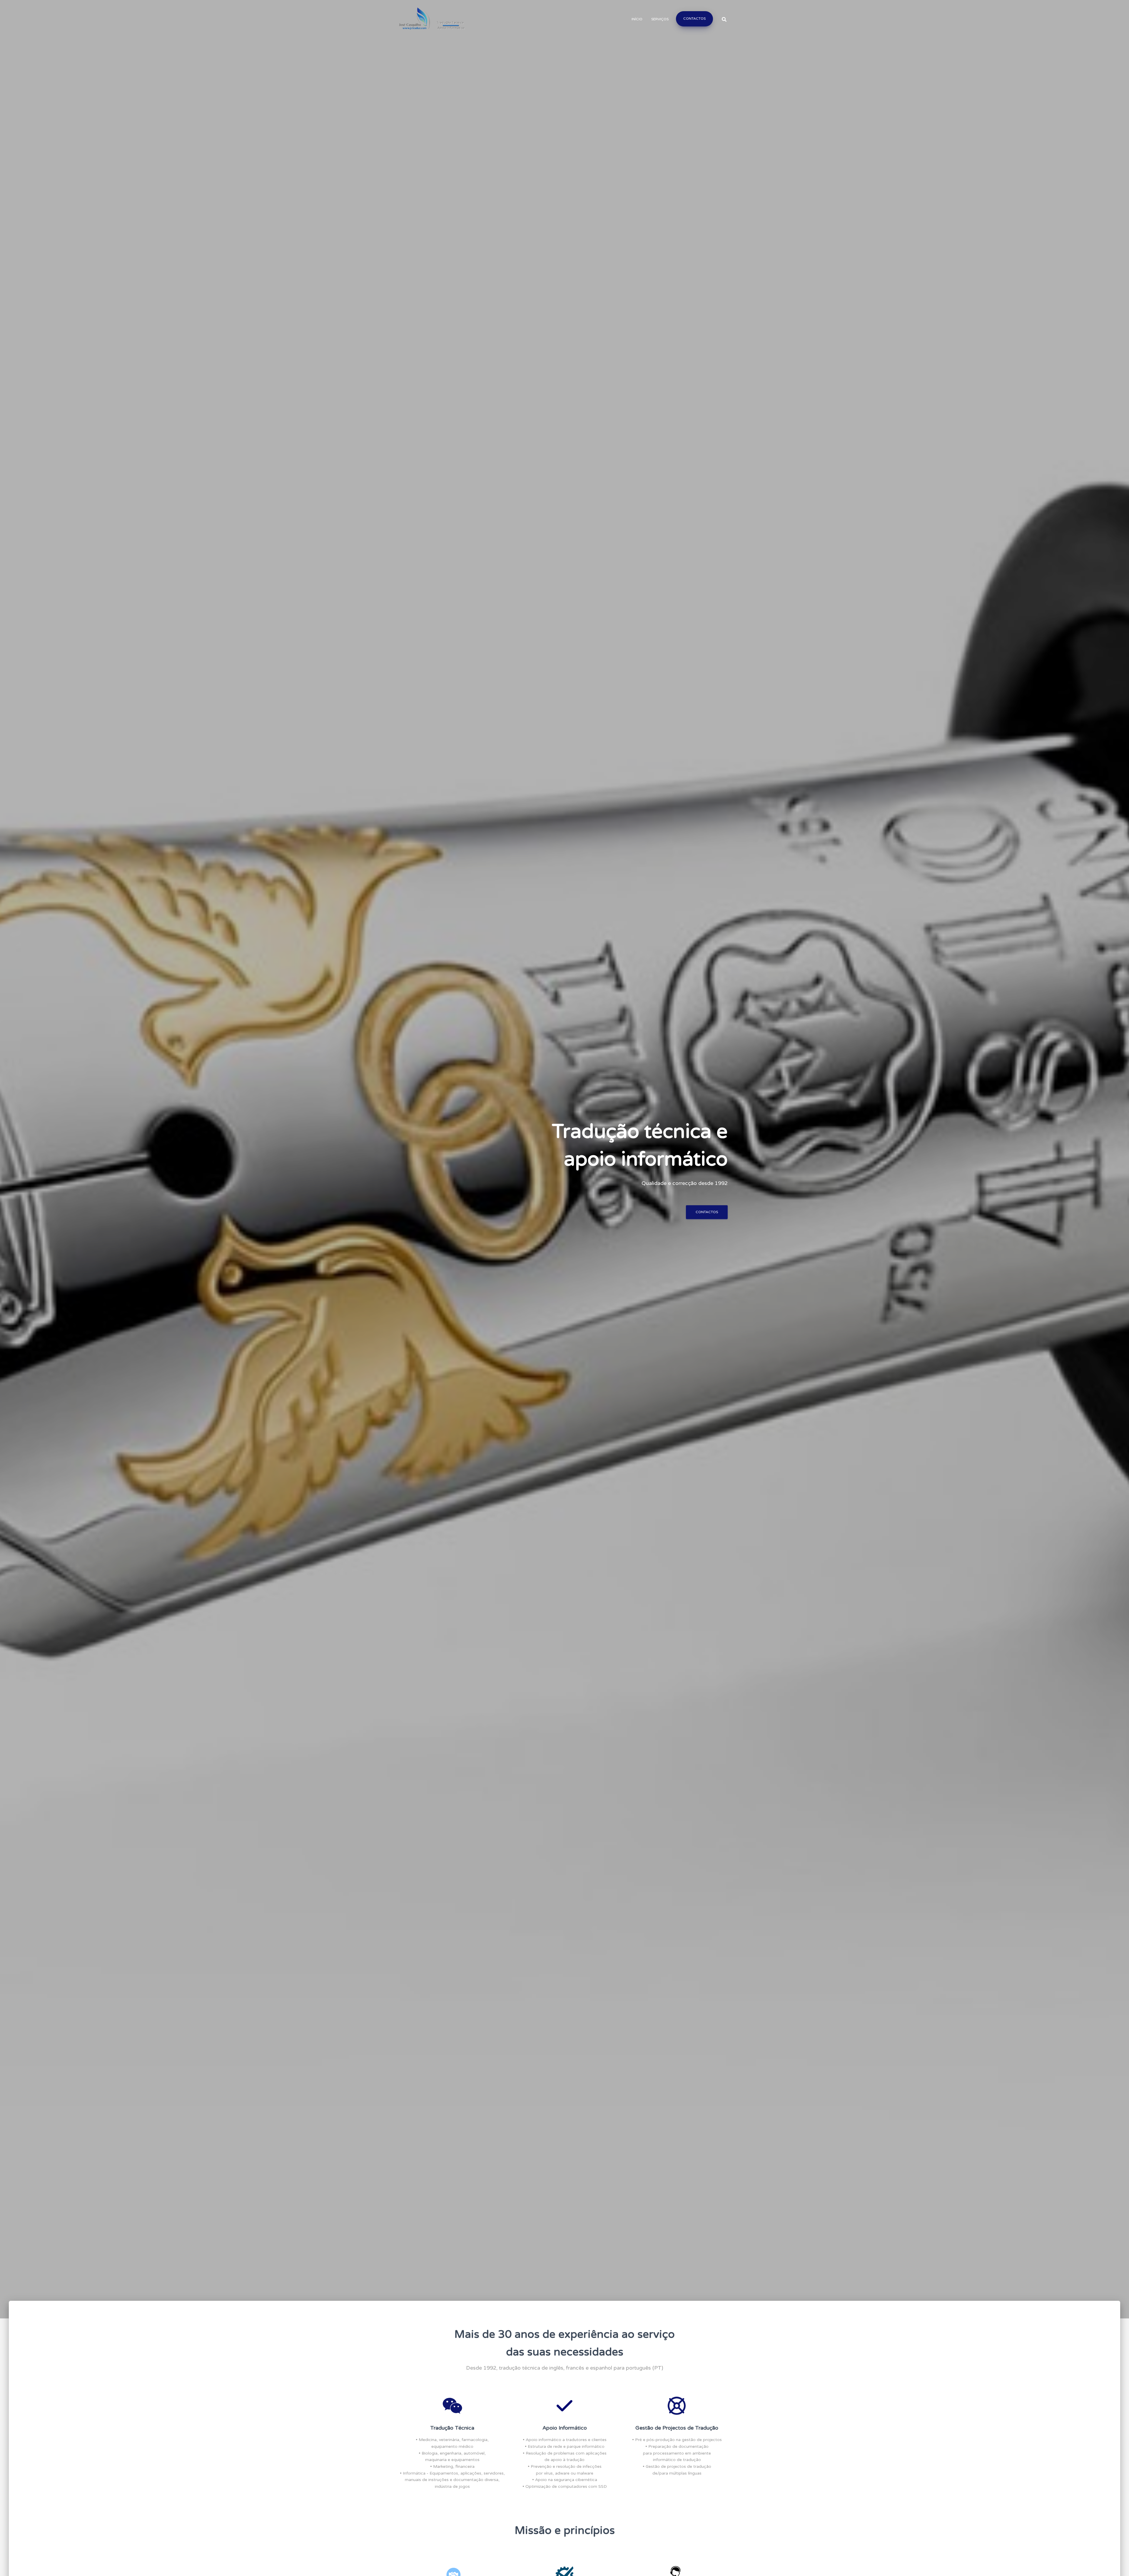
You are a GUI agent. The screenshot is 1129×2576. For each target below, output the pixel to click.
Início (637, 19)
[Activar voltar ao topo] (1117, 2564)
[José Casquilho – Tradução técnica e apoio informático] (431, 19)
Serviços (660, 19)
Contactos (694, 19)
